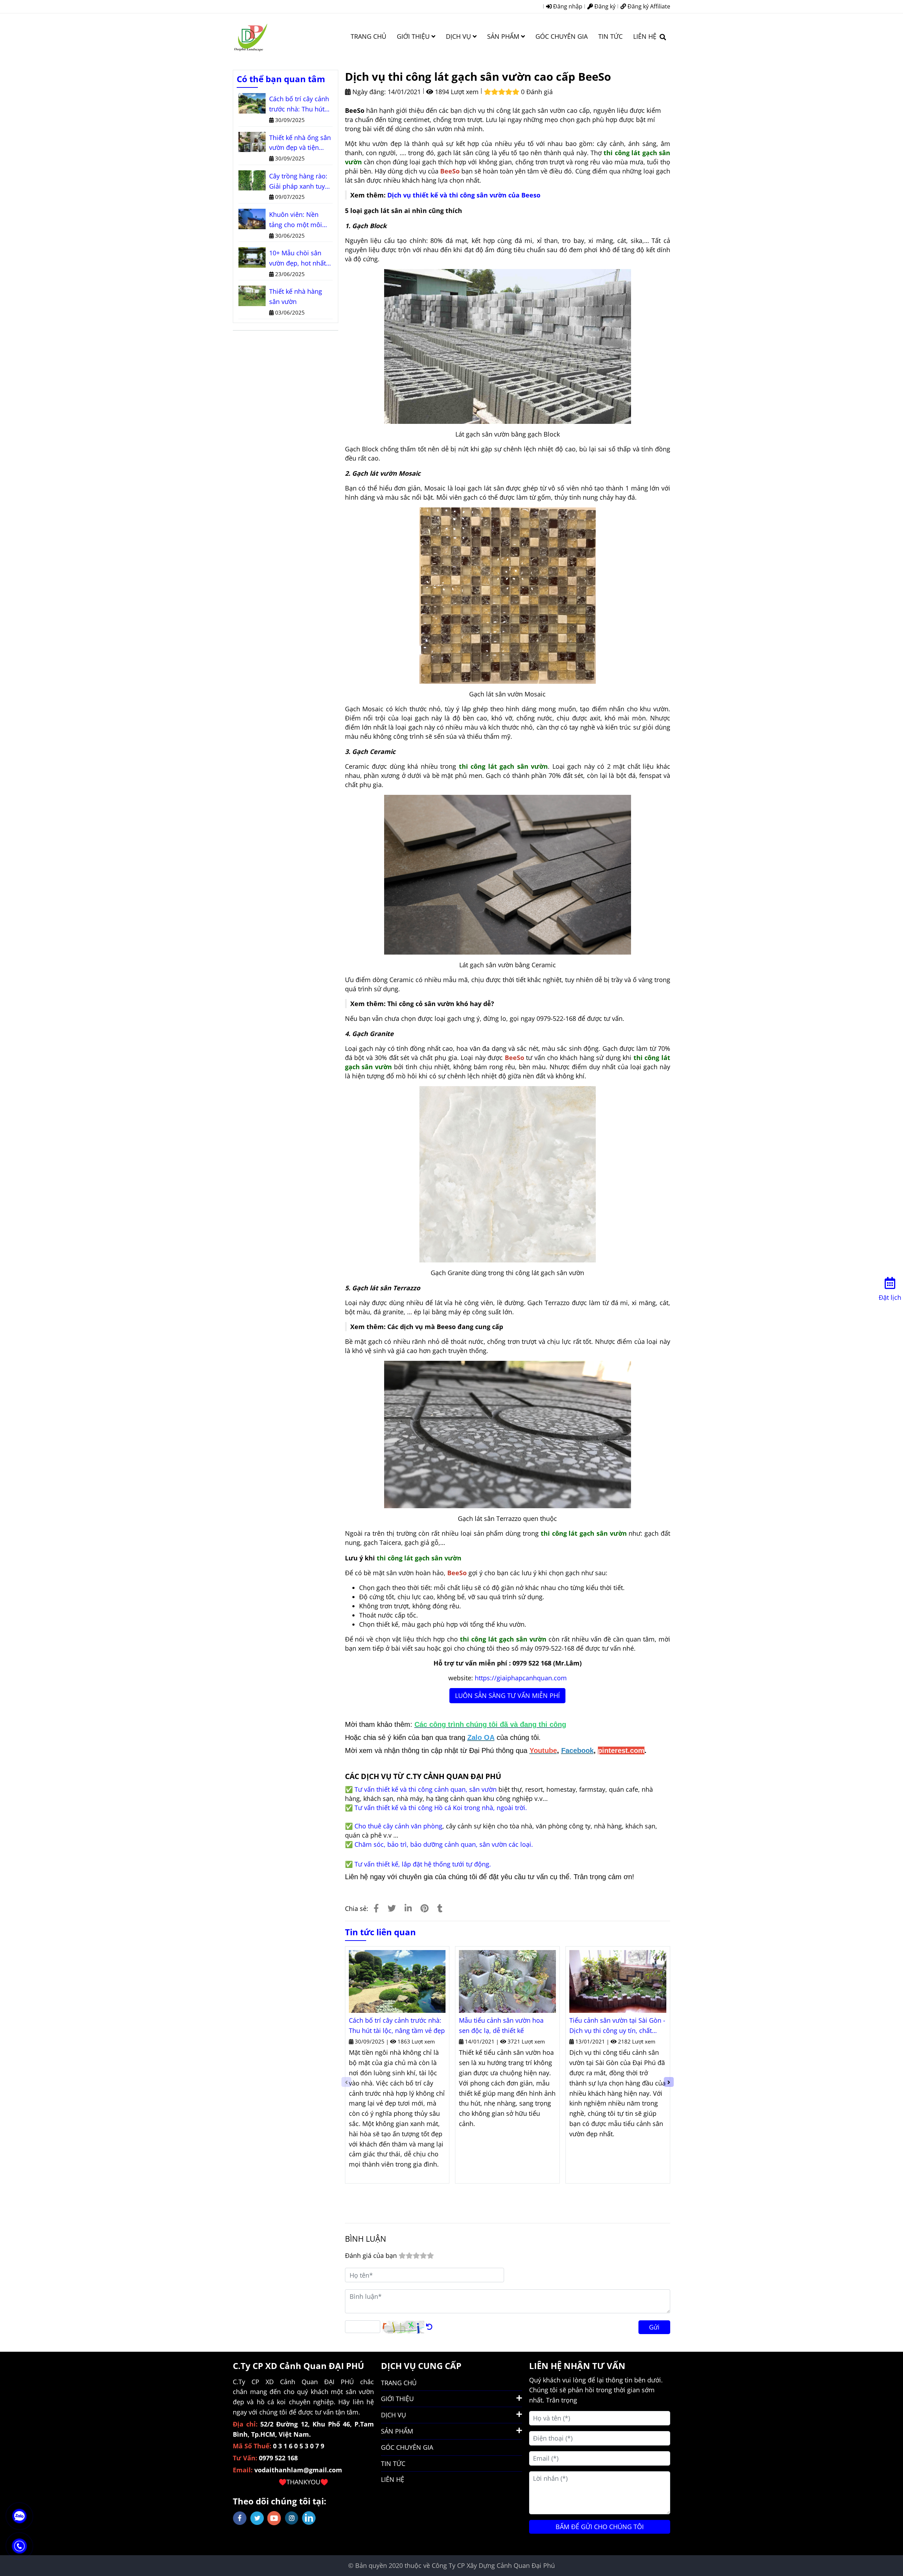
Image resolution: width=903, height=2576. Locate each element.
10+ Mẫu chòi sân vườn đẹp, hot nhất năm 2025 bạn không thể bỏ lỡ (300, 258)
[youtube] (274, 2518)
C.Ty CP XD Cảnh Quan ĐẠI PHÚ (298, 2366)
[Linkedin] (408, 1908)
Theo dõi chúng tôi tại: (280, 2501)
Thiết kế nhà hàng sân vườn (296, 296)
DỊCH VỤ (459, 36)
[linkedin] (309, 2518)
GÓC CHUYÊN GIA (562, 36)
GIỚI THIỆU (414, 36)
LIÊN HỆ (645, 36)
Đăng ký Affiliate (648, 6)
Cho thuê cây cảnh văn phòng (398, 1826)
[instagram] (292, 2518)
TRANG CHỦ (368, 36)
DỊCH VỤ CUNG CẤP (421, 2366)
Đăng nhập (567, 6)
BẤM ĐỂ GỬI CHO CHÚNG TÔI (600, 2527)
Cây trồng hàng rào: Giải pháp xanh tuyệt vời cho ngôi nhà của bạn (300, 182)
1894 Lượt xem (456, 92)
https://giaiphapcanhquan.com (521, 1678)
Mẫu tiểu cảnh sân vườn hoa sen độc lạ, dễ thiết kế (501, 2025)
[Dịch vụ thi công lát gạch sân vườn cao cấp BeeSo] (250, 36)
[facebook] (240, 2518)
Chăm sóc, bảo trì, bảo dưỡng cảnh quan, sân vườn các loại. (444, 1844)
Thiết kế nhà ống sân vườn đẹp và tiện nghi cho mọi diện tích (300, 143)
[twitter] (257, 2518)
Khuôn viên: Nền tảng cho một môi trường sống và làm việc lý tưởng (298, 220)
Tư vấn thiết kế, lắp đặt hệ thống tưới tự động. (423, 1864)
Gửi (654, 2327)
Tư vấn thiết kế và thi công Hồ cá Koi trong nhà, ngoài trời (440, 1808)
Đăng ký (604, 6)
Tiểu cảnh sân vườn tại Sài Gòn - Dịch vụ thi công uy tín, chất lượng (617, 2026)
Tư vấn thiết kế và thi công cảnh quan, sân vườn (426, 1789)
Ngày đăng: (368, 92)
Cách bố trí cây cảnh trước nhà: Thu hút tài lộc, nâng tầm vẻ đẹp (397, 2025)
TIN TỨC (610, 36)
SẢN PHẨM (504, 36)
